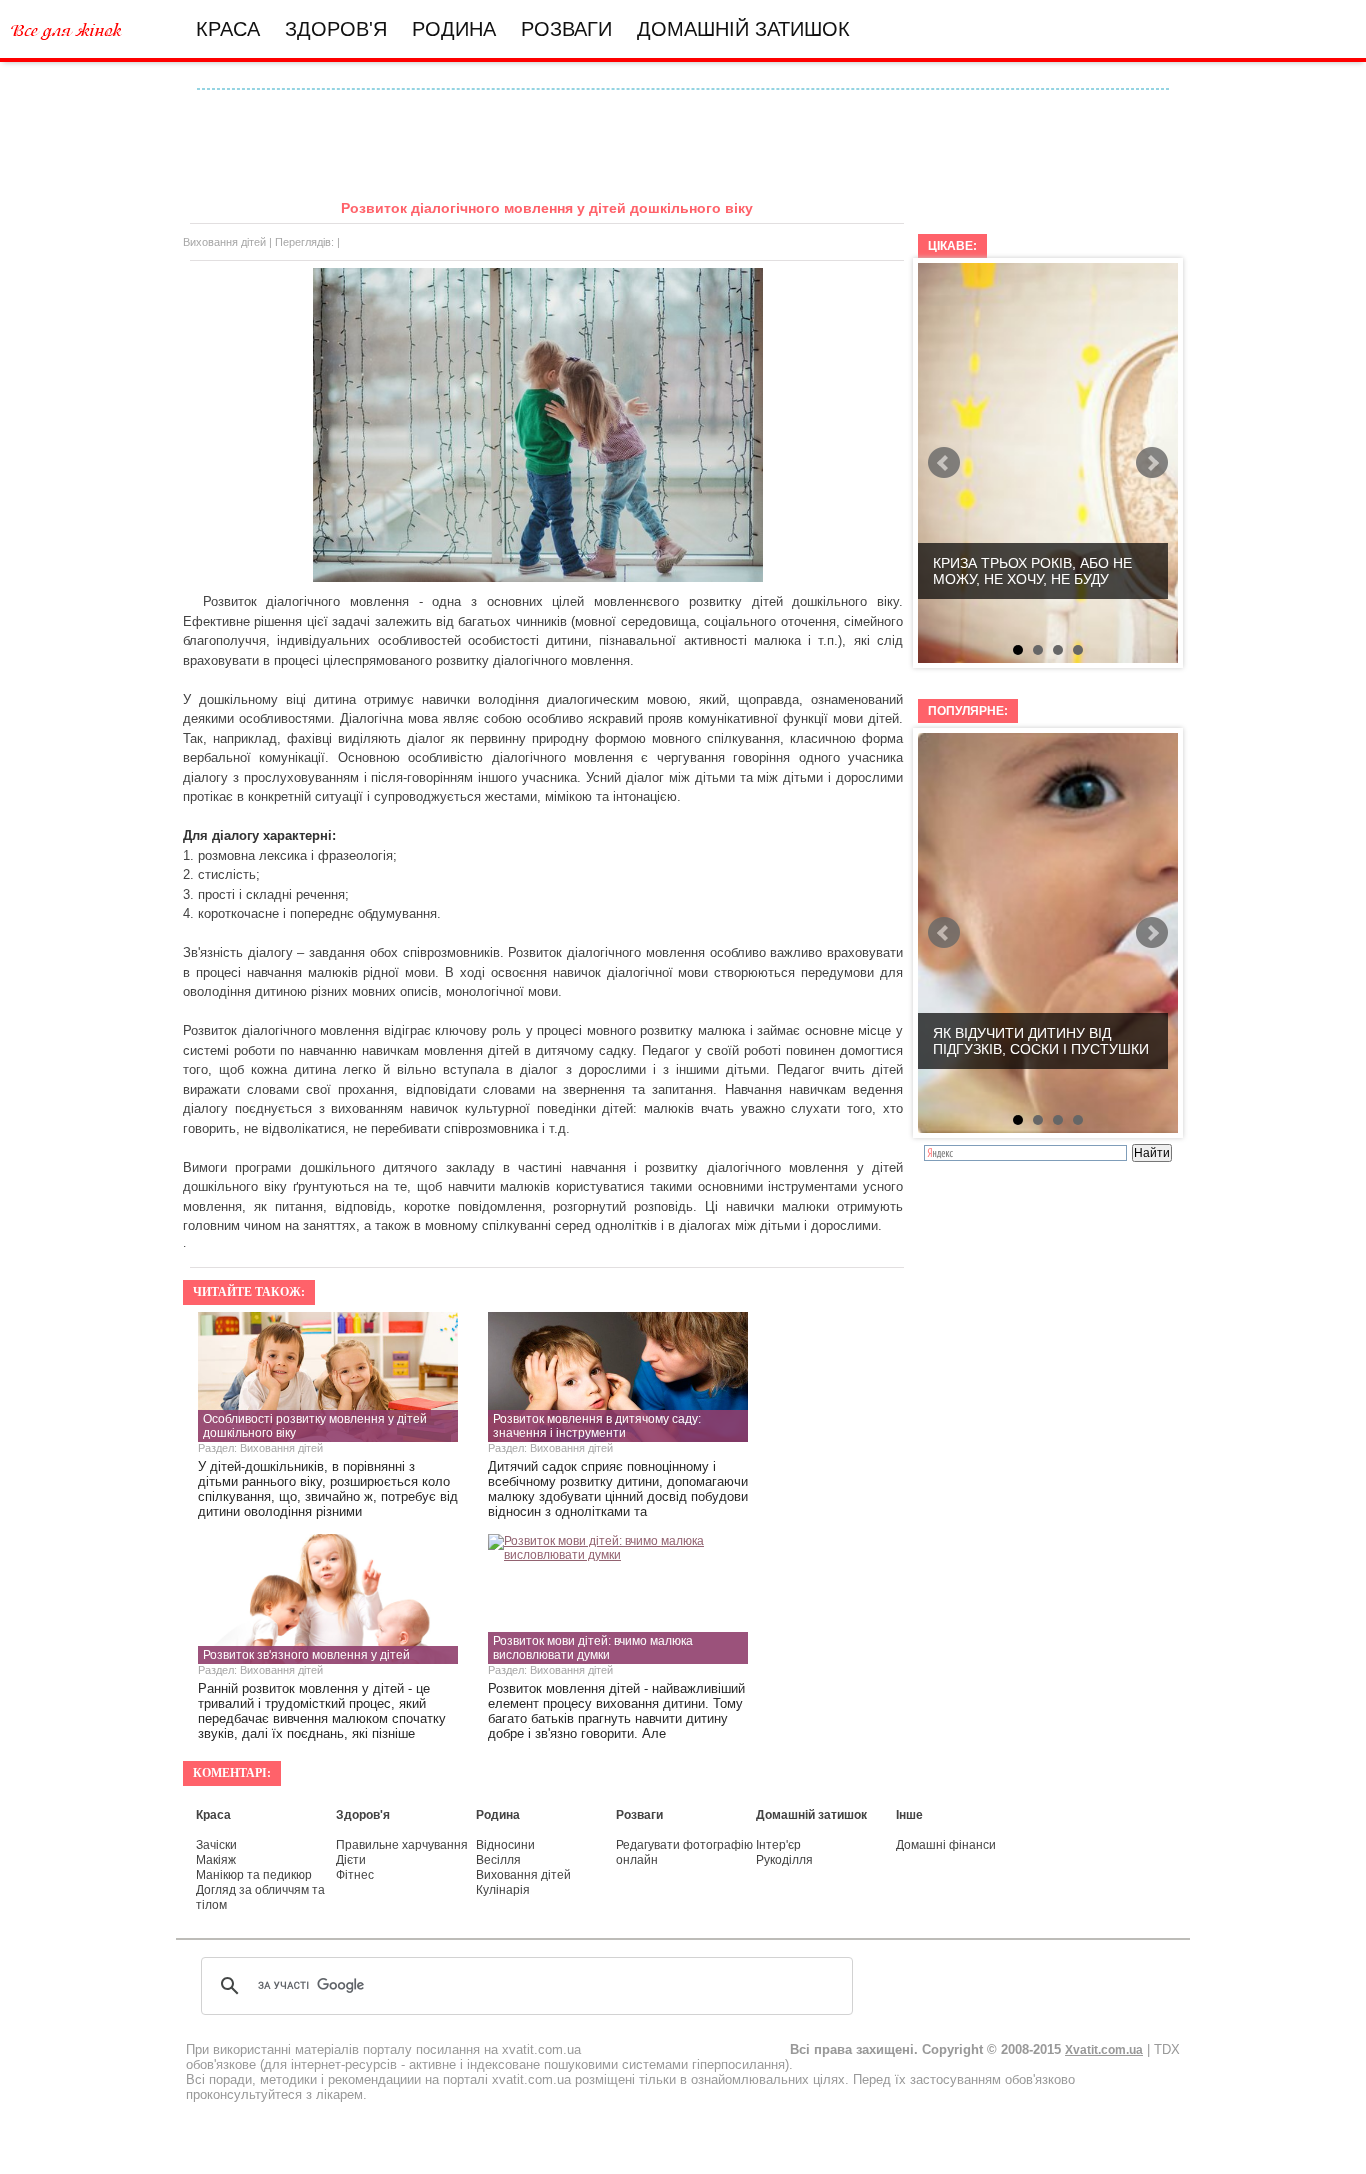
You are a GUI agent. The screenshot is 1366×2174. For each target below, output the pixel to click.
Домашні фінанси (946, 1845)
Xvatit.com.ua (1104, 2050)
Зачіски (216, 1845)
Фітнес (355, 1875)
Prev (944, 463)
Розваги (566, 29)
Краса (228, 29)
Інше (909, 1815)
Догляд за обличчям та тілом (260, 1897)
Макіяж (216, 1860)
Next (1152, 463)
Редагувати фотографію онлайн (684, 1852)
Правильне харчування (402, 1845)
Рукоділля (784, 1860)
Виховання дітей (224, 242)
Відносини (505, 1845)
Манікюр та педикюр (254, 1875)
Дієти (351, 1860)
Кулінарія (503, 1890)
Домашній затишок (743, 29)
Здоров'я (336, 29)
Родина (454, 29)
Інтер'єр (778, 1845)
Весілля (498, 1860)
